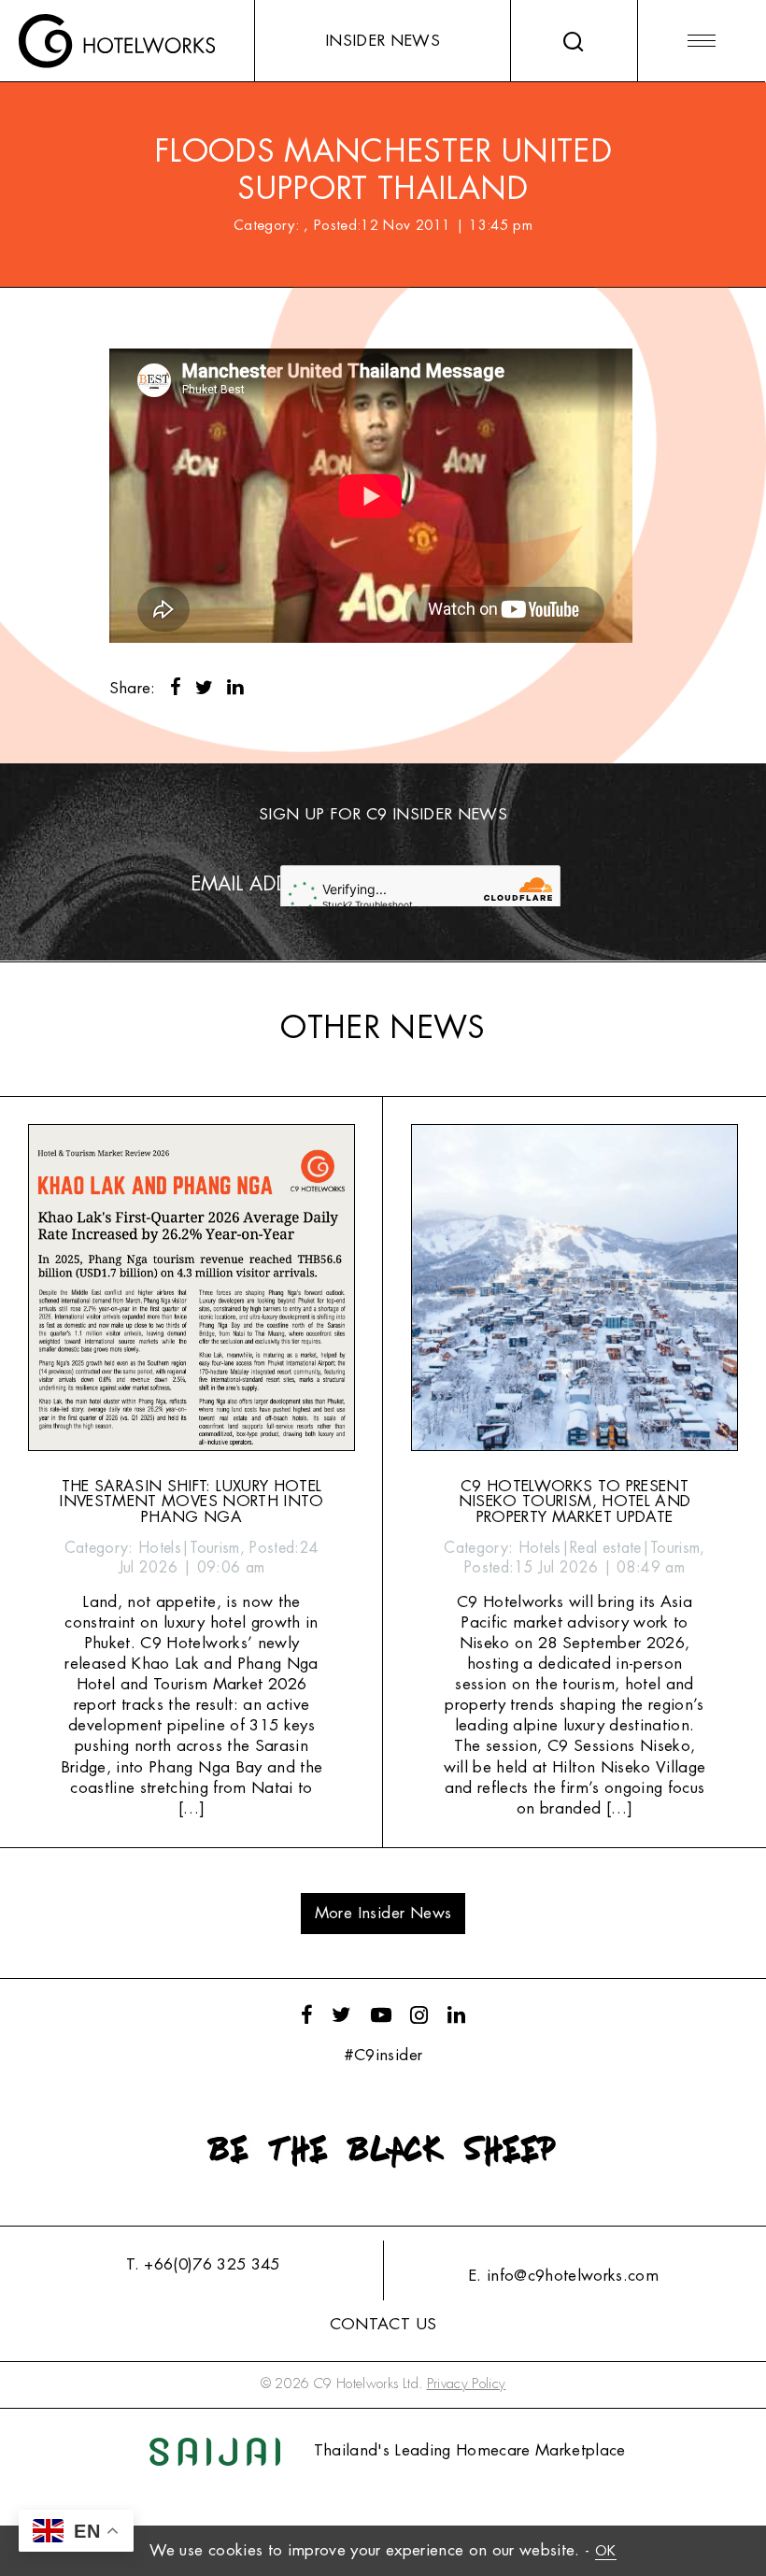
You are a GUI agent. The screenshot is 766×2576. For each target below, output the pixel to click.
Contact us (383, 2324)
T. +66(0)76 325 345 (203, 2264)
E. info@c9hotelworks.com (563, 2276)
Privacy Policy (467, 2384)
